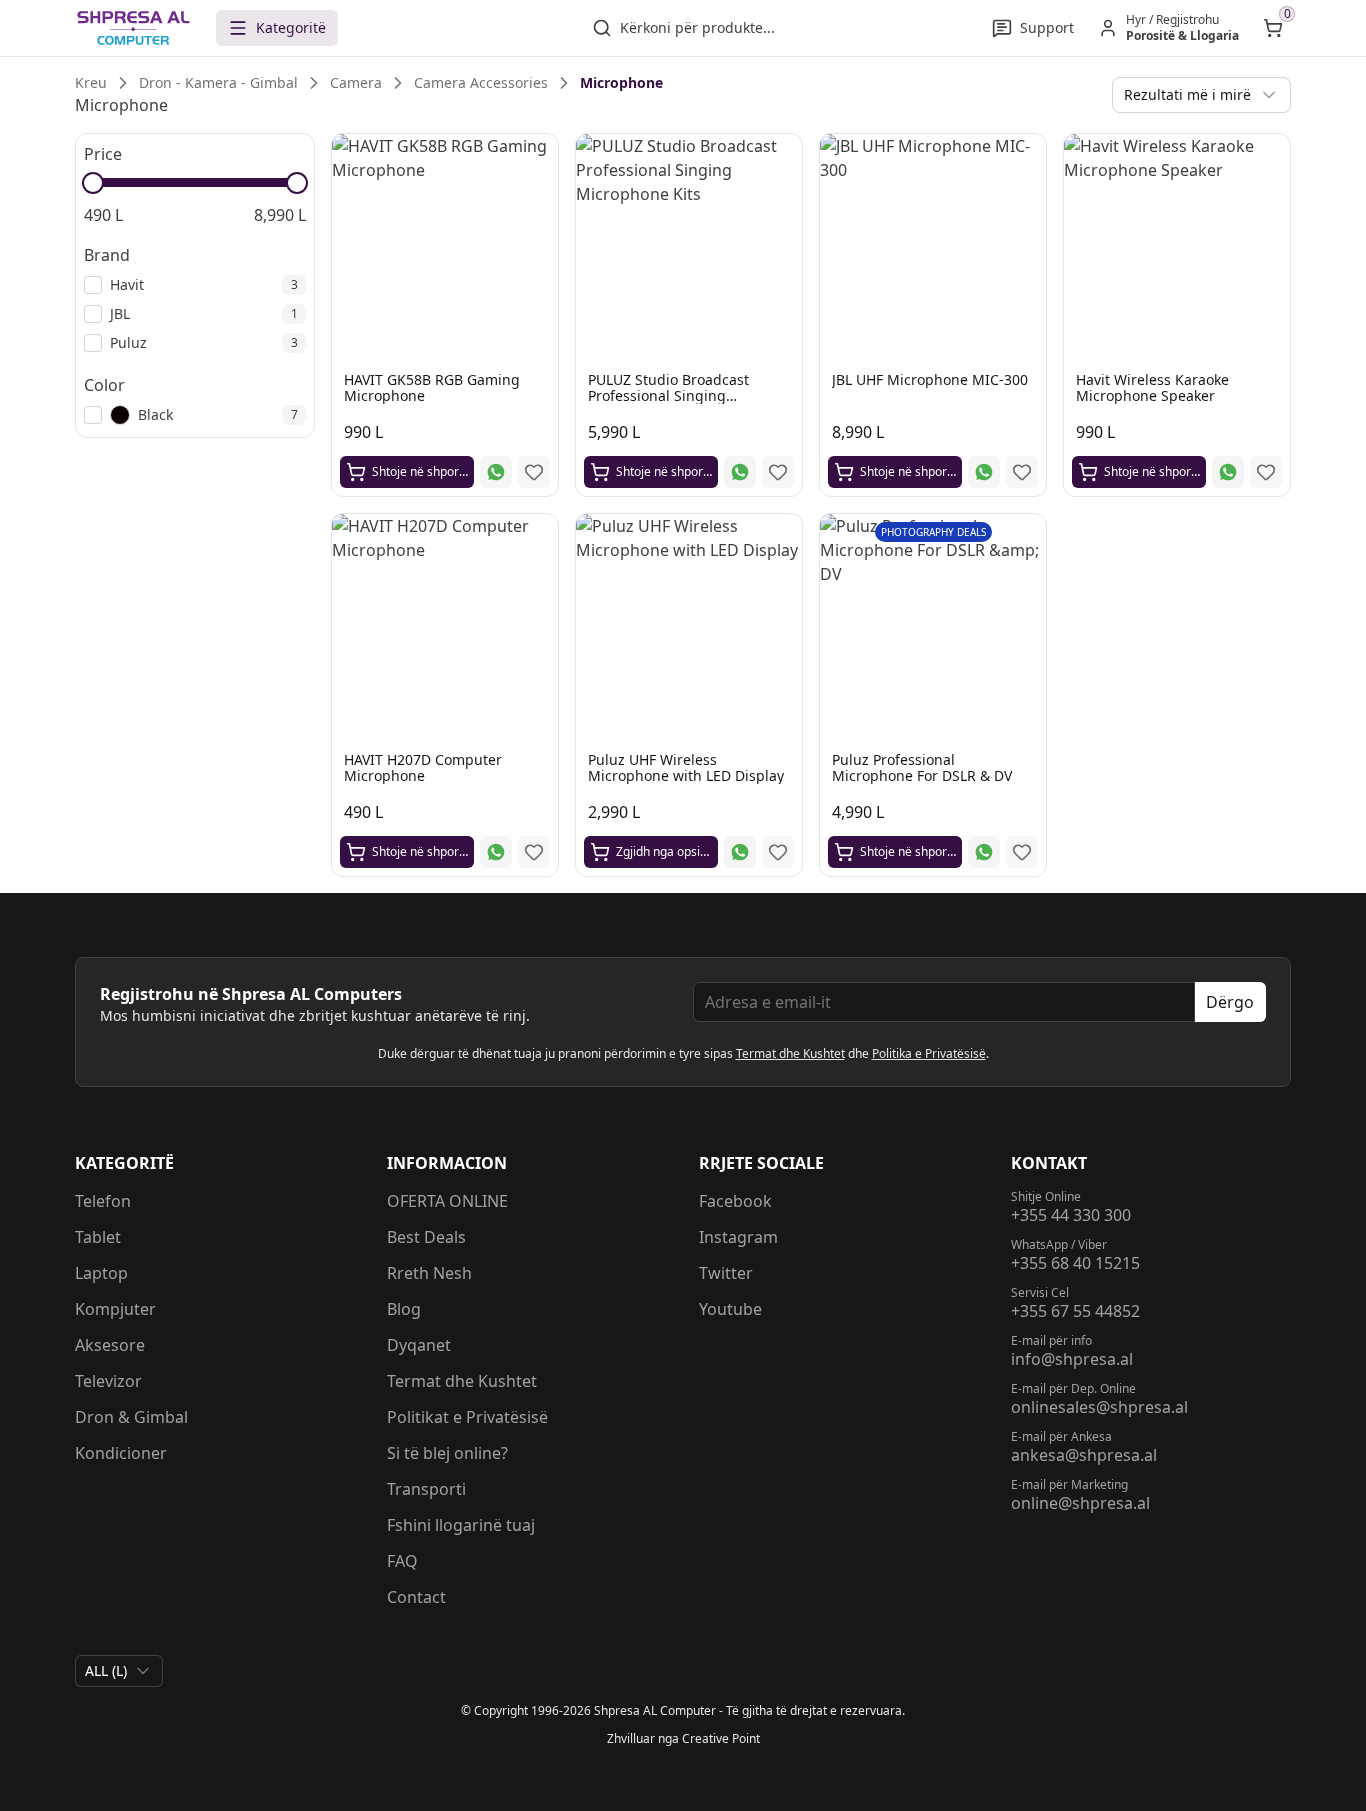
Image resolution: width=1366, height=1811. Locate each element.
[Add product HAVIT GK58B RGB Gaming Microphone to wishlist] (534, 472)
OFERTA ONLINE (447, 1201)
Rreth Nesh (429, 1273)
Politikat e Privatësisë (467, 1417)
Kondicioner (121, 1453)
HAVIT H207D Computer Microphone (423, 767)
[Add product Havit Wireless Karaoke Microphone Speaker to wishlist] (1266, 472)
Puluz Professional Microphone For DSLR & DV (922, 767)
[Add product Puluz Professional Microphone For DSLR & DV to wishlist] (1022, 852)
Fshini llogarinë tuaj (461, 1525)
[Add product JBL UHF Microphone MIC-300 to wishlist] (1022, 472)
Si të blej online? (447, 1453)
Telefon (103, 1201)
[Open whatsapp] (496, 472)
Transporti (426, 1489)
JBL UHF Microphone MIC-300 (930, 379)
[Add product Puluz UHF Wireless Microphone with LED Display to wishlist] (778, 852)
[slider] (93, 183)
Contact (416, 1597)
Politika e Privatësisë (929, 1053)
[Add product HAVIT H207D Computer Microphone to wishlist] (534, 852)
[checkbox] (93, 285)
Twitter (726, 1273)
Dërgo (1230, 1002)
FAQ (402, 1561)
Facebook (735, 1201)
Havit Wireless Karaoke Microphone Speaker (1152, 387)
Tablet (98, 1237)
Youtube (730, 1309)
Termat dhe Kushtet (790, 1053)
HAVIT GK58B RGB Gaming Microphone (432, 387)
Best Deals (426, 1237)
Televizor (108, 1381)
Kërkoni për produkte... (697, 27)
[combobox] (1201, 95)
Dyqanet (419, 1345)
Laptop (101, 1273)
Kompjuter (115, 1309)
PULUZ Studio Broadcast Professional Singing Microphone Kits (668, 395)
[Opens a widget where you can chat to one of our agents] (1229, 1696)
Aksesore (110, 1345)
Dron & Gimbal (131, 1417)
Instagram (738, 1237)
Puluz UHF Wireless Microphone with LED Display (686, 767)
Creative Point (721, 1738)
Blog (404, 1309)
